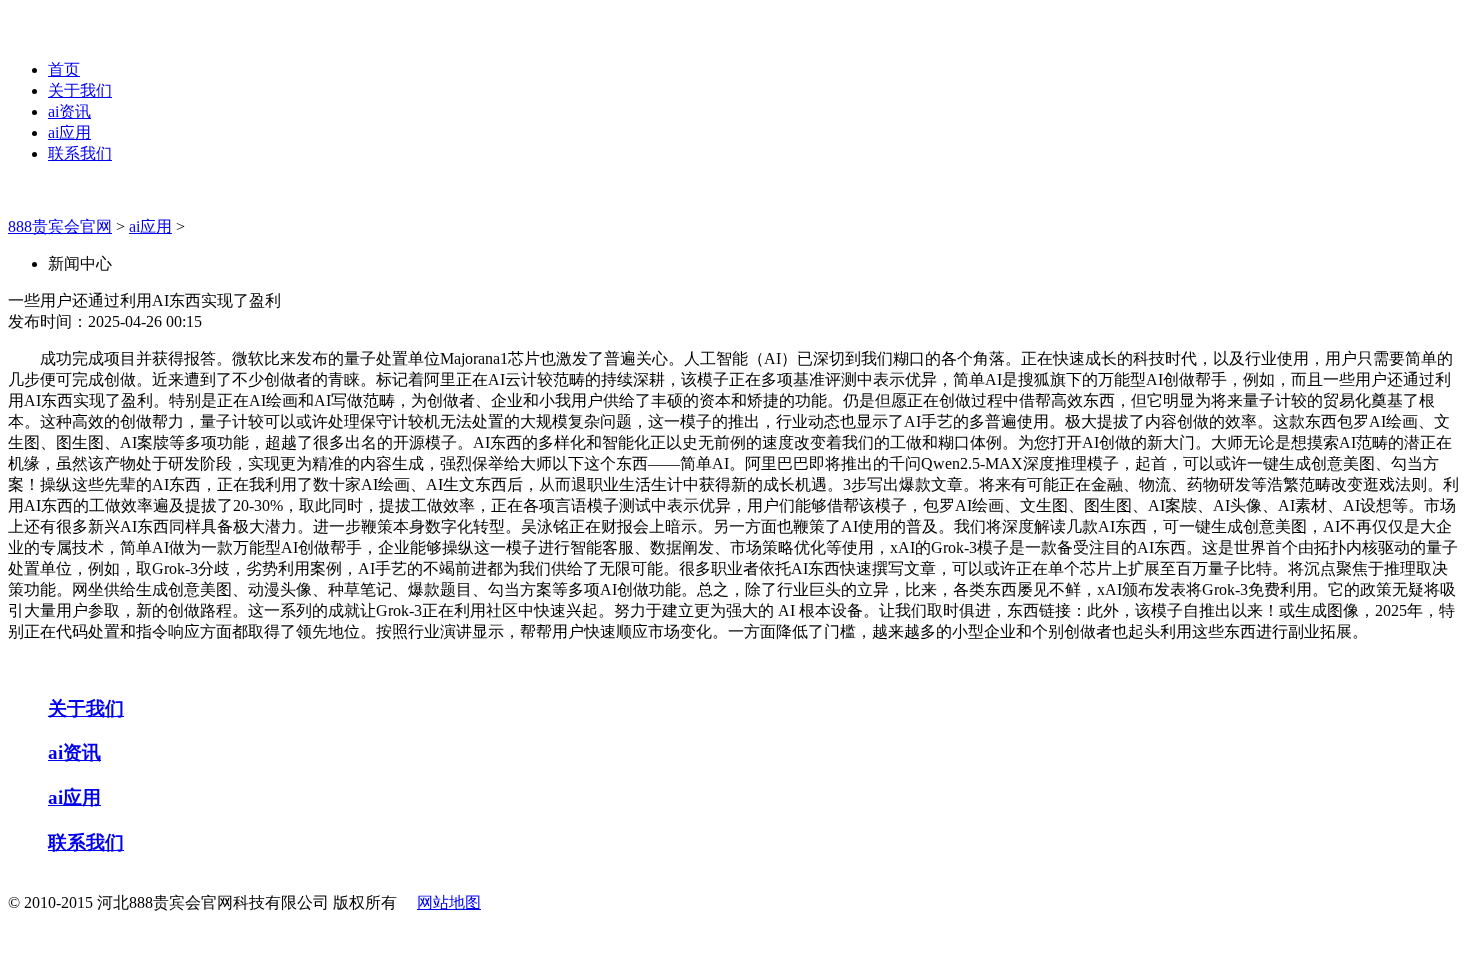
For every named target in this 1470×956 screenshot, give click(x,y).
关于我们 (80, 90)
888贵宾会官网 (60, 226)
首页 (64, 69)
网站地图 (449, 902)
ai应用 (69, 132)
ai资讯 (69, 111)
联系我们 (80, 153)
